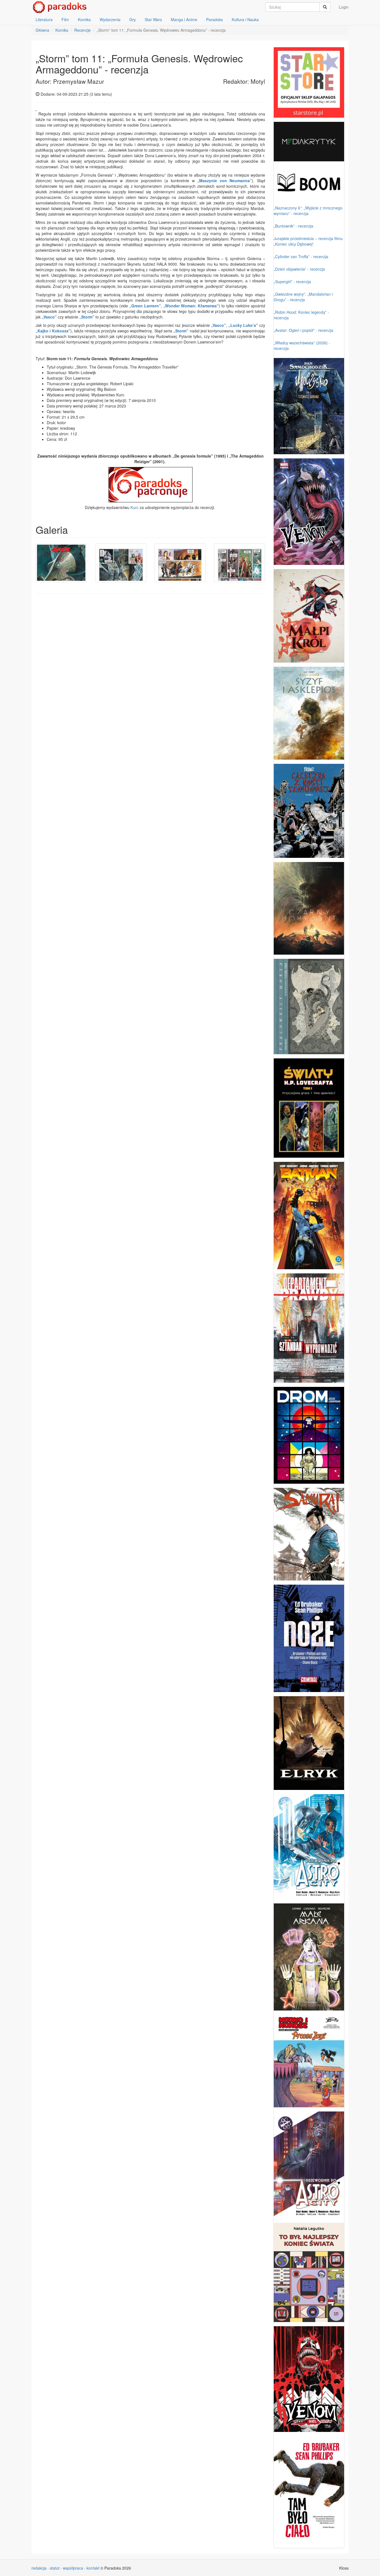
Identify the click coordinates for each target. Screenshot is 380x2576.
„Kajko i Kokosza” (53, 331)
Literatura (44, 19)
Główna (42, 30)
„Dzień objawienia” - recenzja (299, 269)
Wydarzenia (110, 19)
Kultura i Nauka (245, 19)
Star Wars (153, 19)
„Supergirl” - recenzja (292, 281)
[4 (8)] (240, 563)
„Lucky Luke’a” (243, 325)
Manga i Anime (184, 19)
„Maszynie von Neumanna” (224, 181)
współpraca (73, 2568)
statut (55, 2568)
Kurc (135, 507)
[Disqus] (150, 669)
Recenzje (82, 30)
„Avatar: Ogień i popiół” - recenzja (303, 330)
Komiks (84, 19)
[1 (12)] (61, 563)
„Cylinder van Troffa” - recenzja (301, 256)
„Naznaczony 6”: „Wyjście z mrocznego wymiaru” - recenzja (308, 211)
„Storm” (87, 317)
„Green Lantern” (145, 306)
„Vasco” (49, 317)
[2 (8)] (121, 563)
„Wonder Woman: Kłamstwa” (191, 306)
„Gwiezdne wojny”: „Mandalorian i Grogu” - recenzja (303, 297)
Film (65, 19)
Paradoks (214, 19)
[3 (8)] (180, 563)
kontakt (93, 2568)
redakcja (39, 2568)
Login (344, 7)
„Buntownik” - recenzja (293, 226)
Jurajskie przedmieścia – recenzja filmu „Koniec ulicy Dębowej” (308, 241)
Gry (133, 19)
